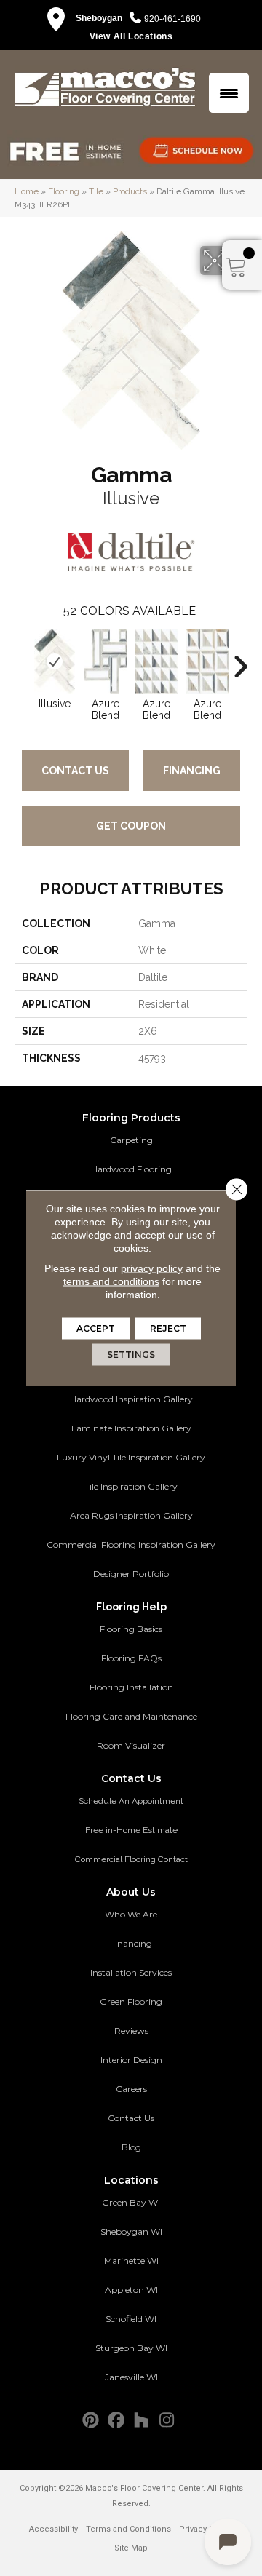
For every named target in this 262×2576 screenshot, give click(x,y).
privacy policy (152, 1268)
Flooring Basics (131, 1629)
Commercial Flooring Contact (131, 1859)
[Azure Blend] (106, 661)
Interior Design (131, 2060)
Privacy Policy (206, 2529)
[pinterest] (91, 2421)
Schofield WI (131, 2319)
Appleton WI (131, 2290)
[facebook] (116, 2421)
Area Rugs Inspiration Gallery (131, 1515)
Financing (192, 771)
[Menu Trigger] (229, 93)
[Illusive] (55, 661)
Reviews (131, 2031)
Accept (96, 1328)
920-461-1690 (172, 19)
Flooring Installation (131, 1687)
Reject (168, 1328)
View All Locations (131, 36)
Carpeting (131, 1140)
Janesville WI (131, 2377)
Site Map (131, 2548)
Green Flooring (131, 2001)
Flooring (64, 191)
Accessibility (53, 2529)
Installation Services (131, 1972)
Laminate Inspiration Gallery (131, 1428)
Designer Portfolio (131, 1574)
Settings (131, 1355)
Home (27, 191)
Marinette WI (131, 2261)
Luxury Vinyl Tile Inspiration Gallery (131, 1457)
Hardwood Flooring (131, 1169)
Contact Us (75, 771)
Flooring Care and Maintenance (131, 1716)
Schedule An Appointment (131, 1801)
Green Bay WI (131, 2202)
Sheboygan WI (131, 2231)
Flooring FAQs (131, 1658)
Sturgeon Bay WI (131, 2348)
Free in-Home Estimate (131, 1830)
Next (240, 659)
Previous (22, 659)
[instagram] (167, 2421)
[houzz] (142, 2421)
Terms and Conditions (128, 2529)
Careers (131, 2089)
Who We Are (131, 1914)
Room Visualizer (131, 1745)
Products (130, 191)
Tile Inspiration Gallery (131, 1486)
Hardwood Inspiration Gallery (131, 1399)
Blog (131, 2147)
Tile (96, 191)
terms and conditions (111, 1281)
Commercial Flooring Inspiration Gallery (131, 1545)
